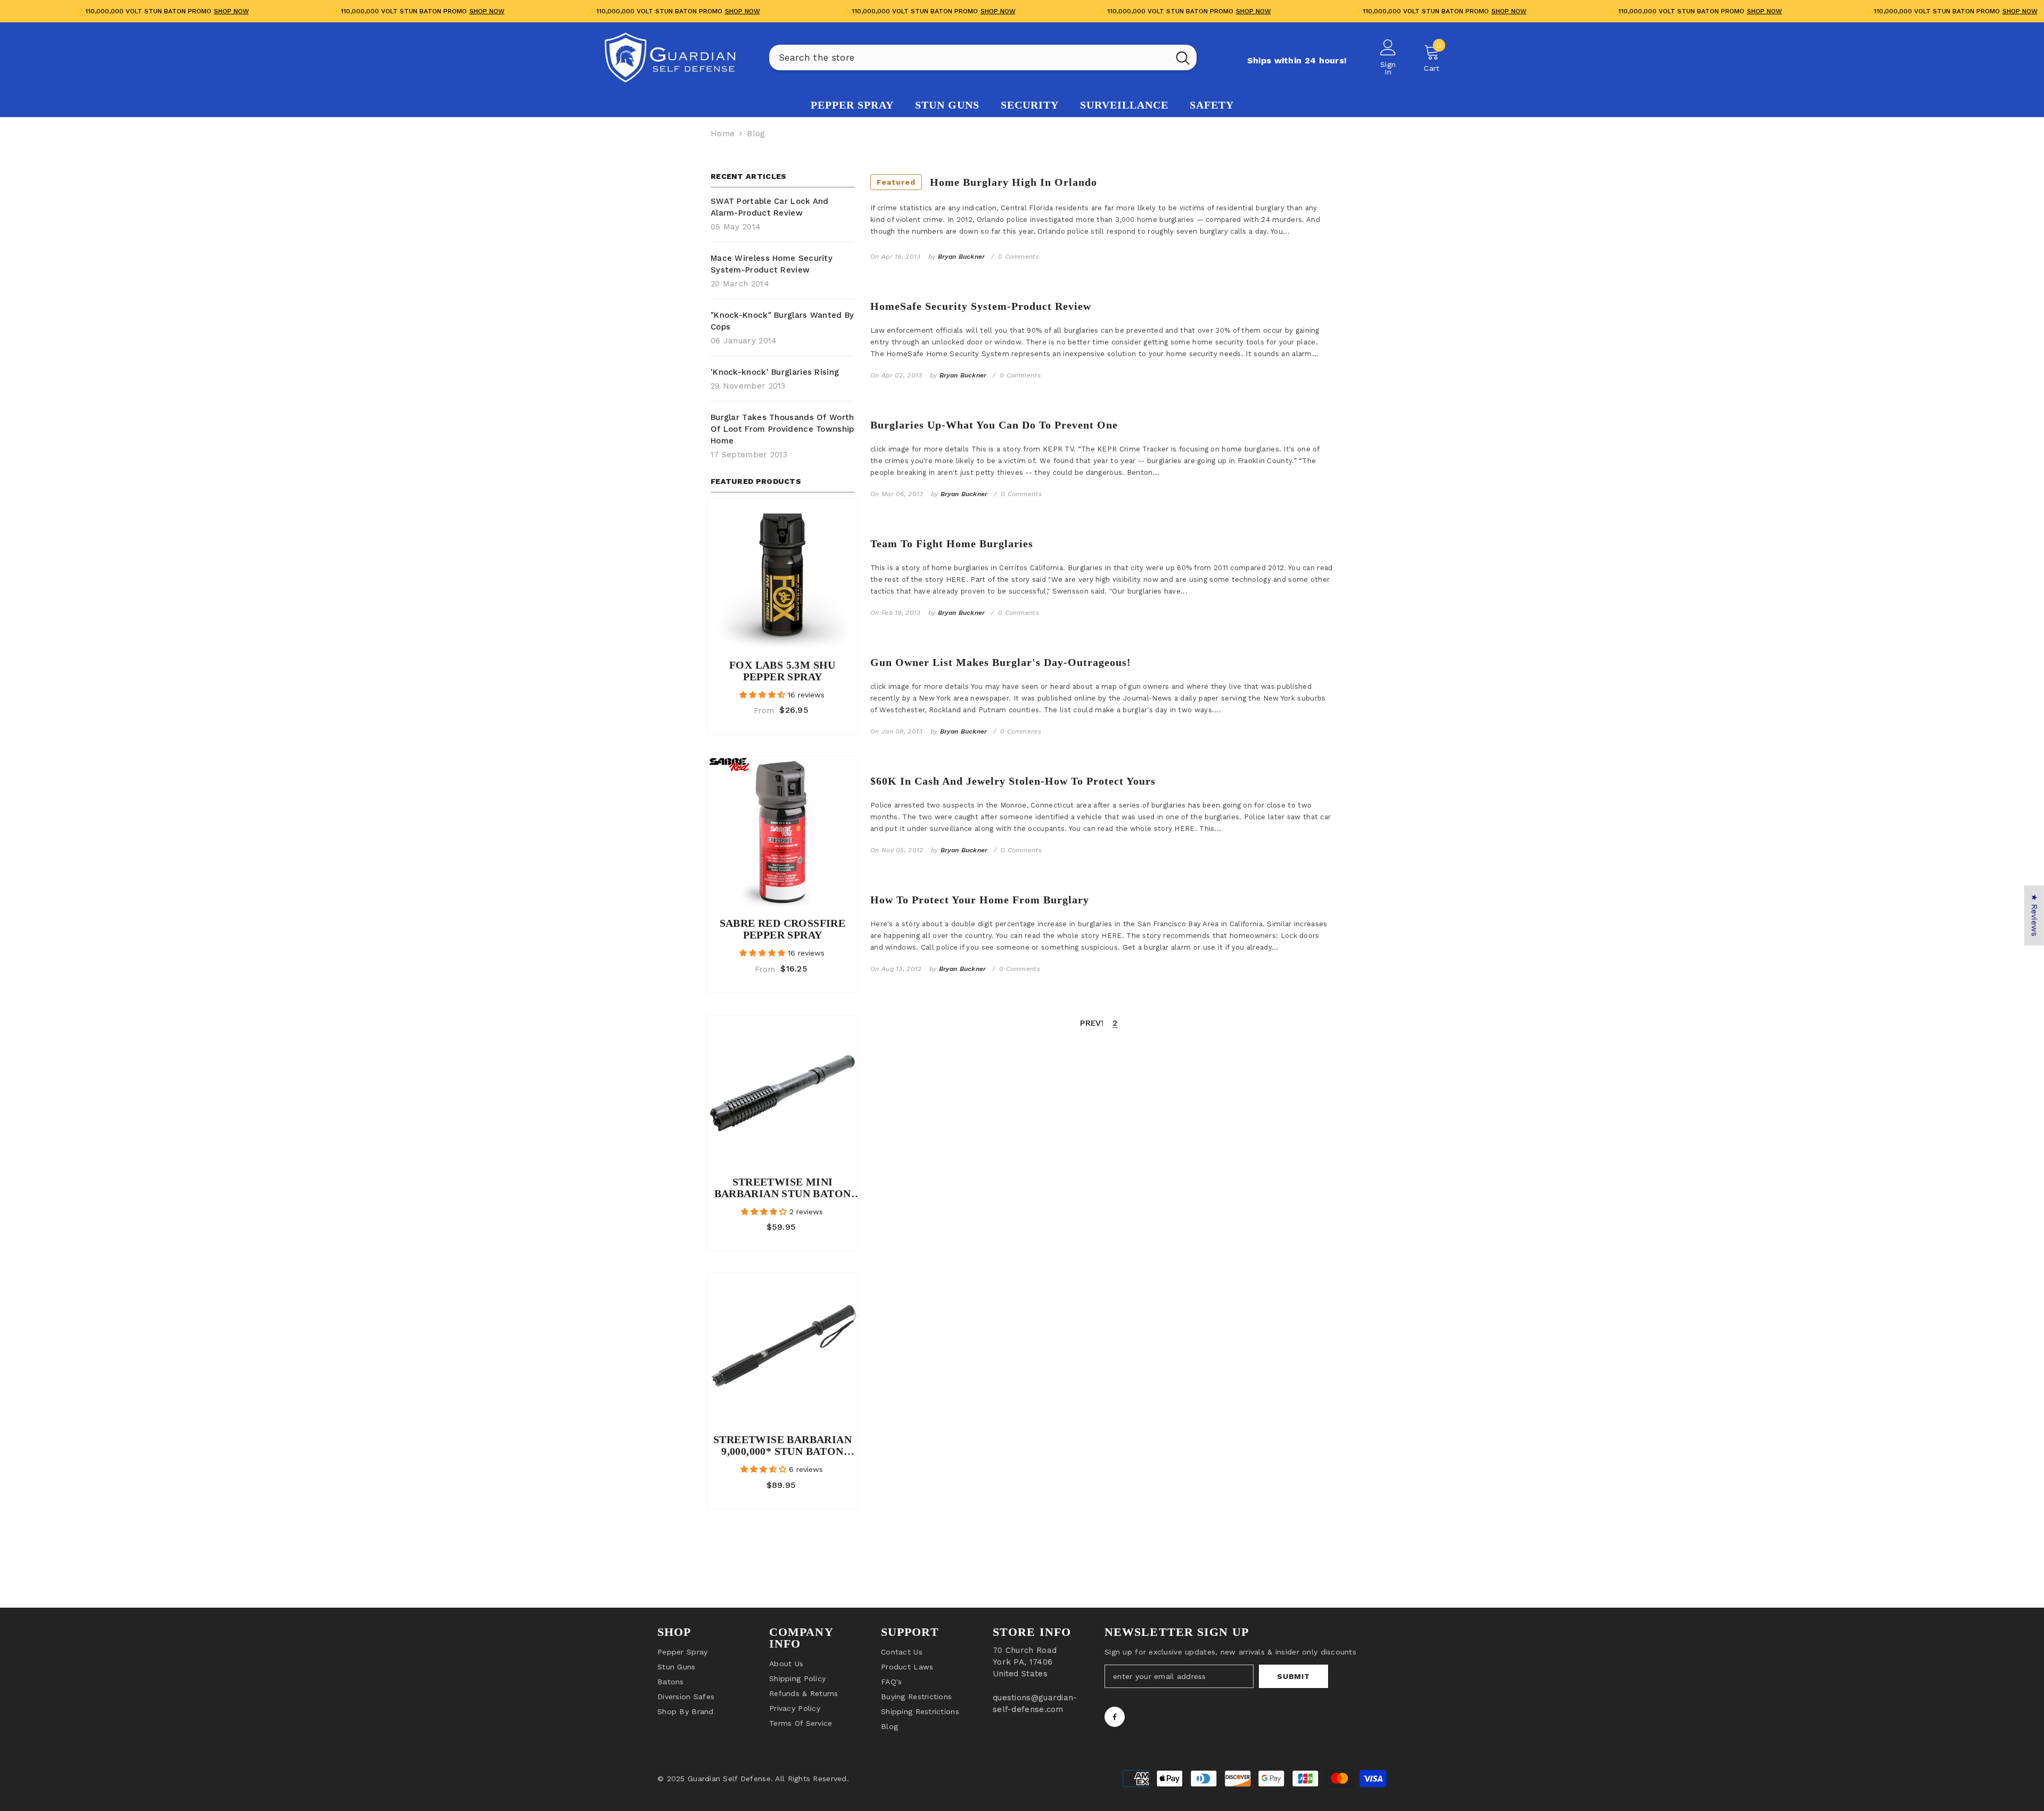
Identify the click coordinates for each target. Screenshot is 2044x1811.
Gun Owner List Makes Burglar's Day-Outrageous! (1001, 662)
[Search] (983, 57)
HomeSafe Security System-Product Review (981, 306)
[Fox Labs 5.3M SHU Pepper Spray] (782, 573)
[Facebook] (1115, 1717)
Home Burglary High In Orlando (987, 182)
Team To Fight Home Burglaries (952, 544)
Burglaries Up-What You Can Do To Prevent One (994, 425)
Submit (1293, 1676)
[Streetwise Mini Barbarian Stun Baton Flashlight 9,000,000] (782, 1090)
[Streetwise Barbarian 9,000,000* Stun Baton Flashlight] (782, 1348)
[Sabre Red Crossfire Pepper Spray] (782, 832)
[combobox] (969, 57)
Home (723, 134)
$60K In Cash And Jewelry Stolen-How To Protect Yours (1013, 781)
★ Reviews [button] (2034, 915)
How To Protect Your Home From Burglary (980, 900)
